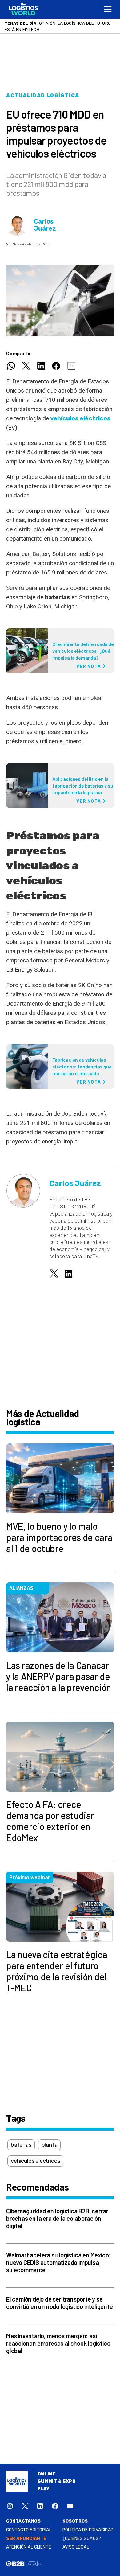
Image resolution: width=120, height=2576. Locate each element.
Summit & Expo (57, 2481)
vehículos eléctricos (80, 418)
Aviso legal (76, 2547)
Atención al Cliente (29, 2547)
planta (50, 2145)
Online (47, 2474)
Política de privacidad (88, 2530)
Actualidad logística (43, 95)
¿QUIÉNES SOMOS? (82, 2539)
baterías (21, 2145)
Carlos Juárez (45, 225)
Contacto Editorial (29, 2530)
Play (44, 2489)
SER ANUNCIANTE (26, 2539)
